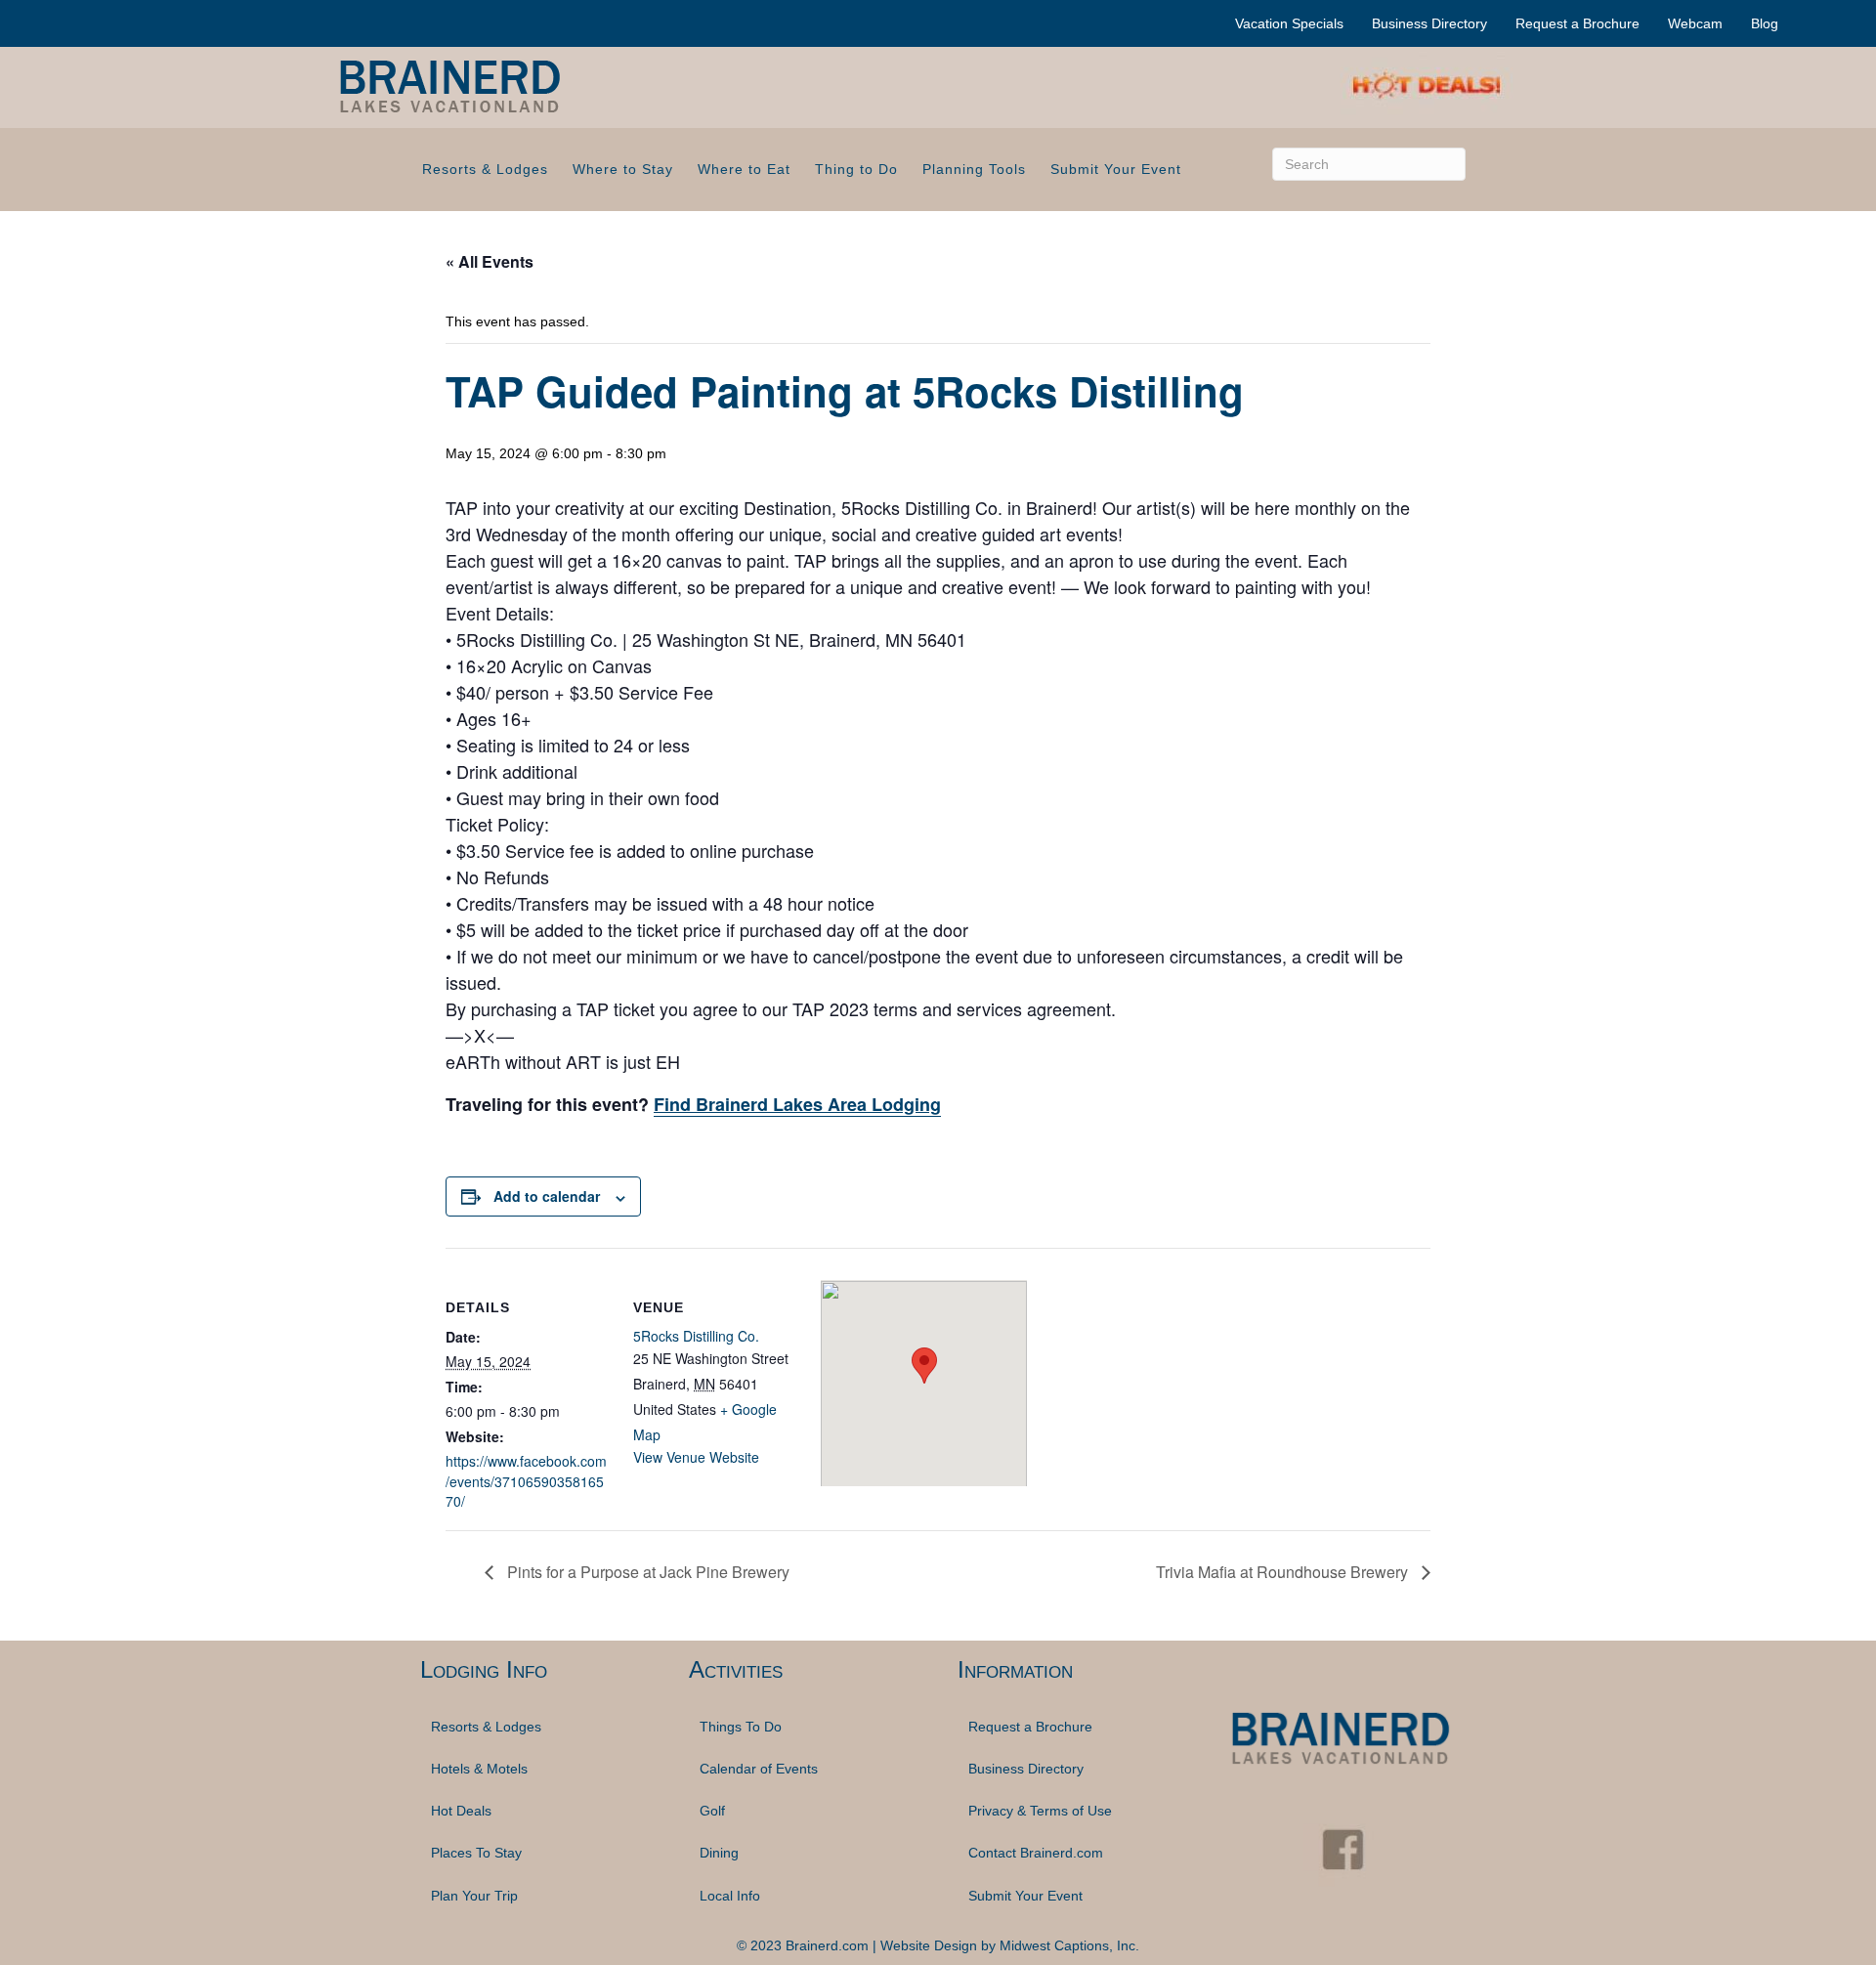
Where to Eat (744, 169)
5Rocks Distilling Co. (696, 1336)
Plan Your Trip (474, 1896)
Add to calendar (547, 1196)
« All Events (490, 261)
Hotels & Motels (479, 1769)
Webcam (1695, 23)
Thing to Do (856, 169)
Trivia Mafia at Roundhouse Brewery (1284, 1572)
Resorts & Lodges (485, 169)
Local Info (730, 1896)
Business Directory (1429, 23)
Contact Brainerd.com (1036, 1853)
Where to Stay (623, 169)
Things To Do (741, 1727)
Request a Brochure (1578, 23)
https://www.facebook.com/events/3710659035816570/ (526, 1481)
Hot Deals (461, 1811)
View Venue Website (696, 1457)
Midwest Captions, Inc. (1069, 1945)
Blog (1765, 23)
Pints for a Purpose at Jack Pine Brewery (646, 1572)
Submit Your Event (1116, 169)
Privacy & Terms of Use (1040, 1811)
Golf (712, 1811)
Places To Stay (476, 1853)
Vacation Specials (1289, 23)
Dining (719, 1853)
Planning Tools (974, 169)
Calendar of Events (759, 1769)
